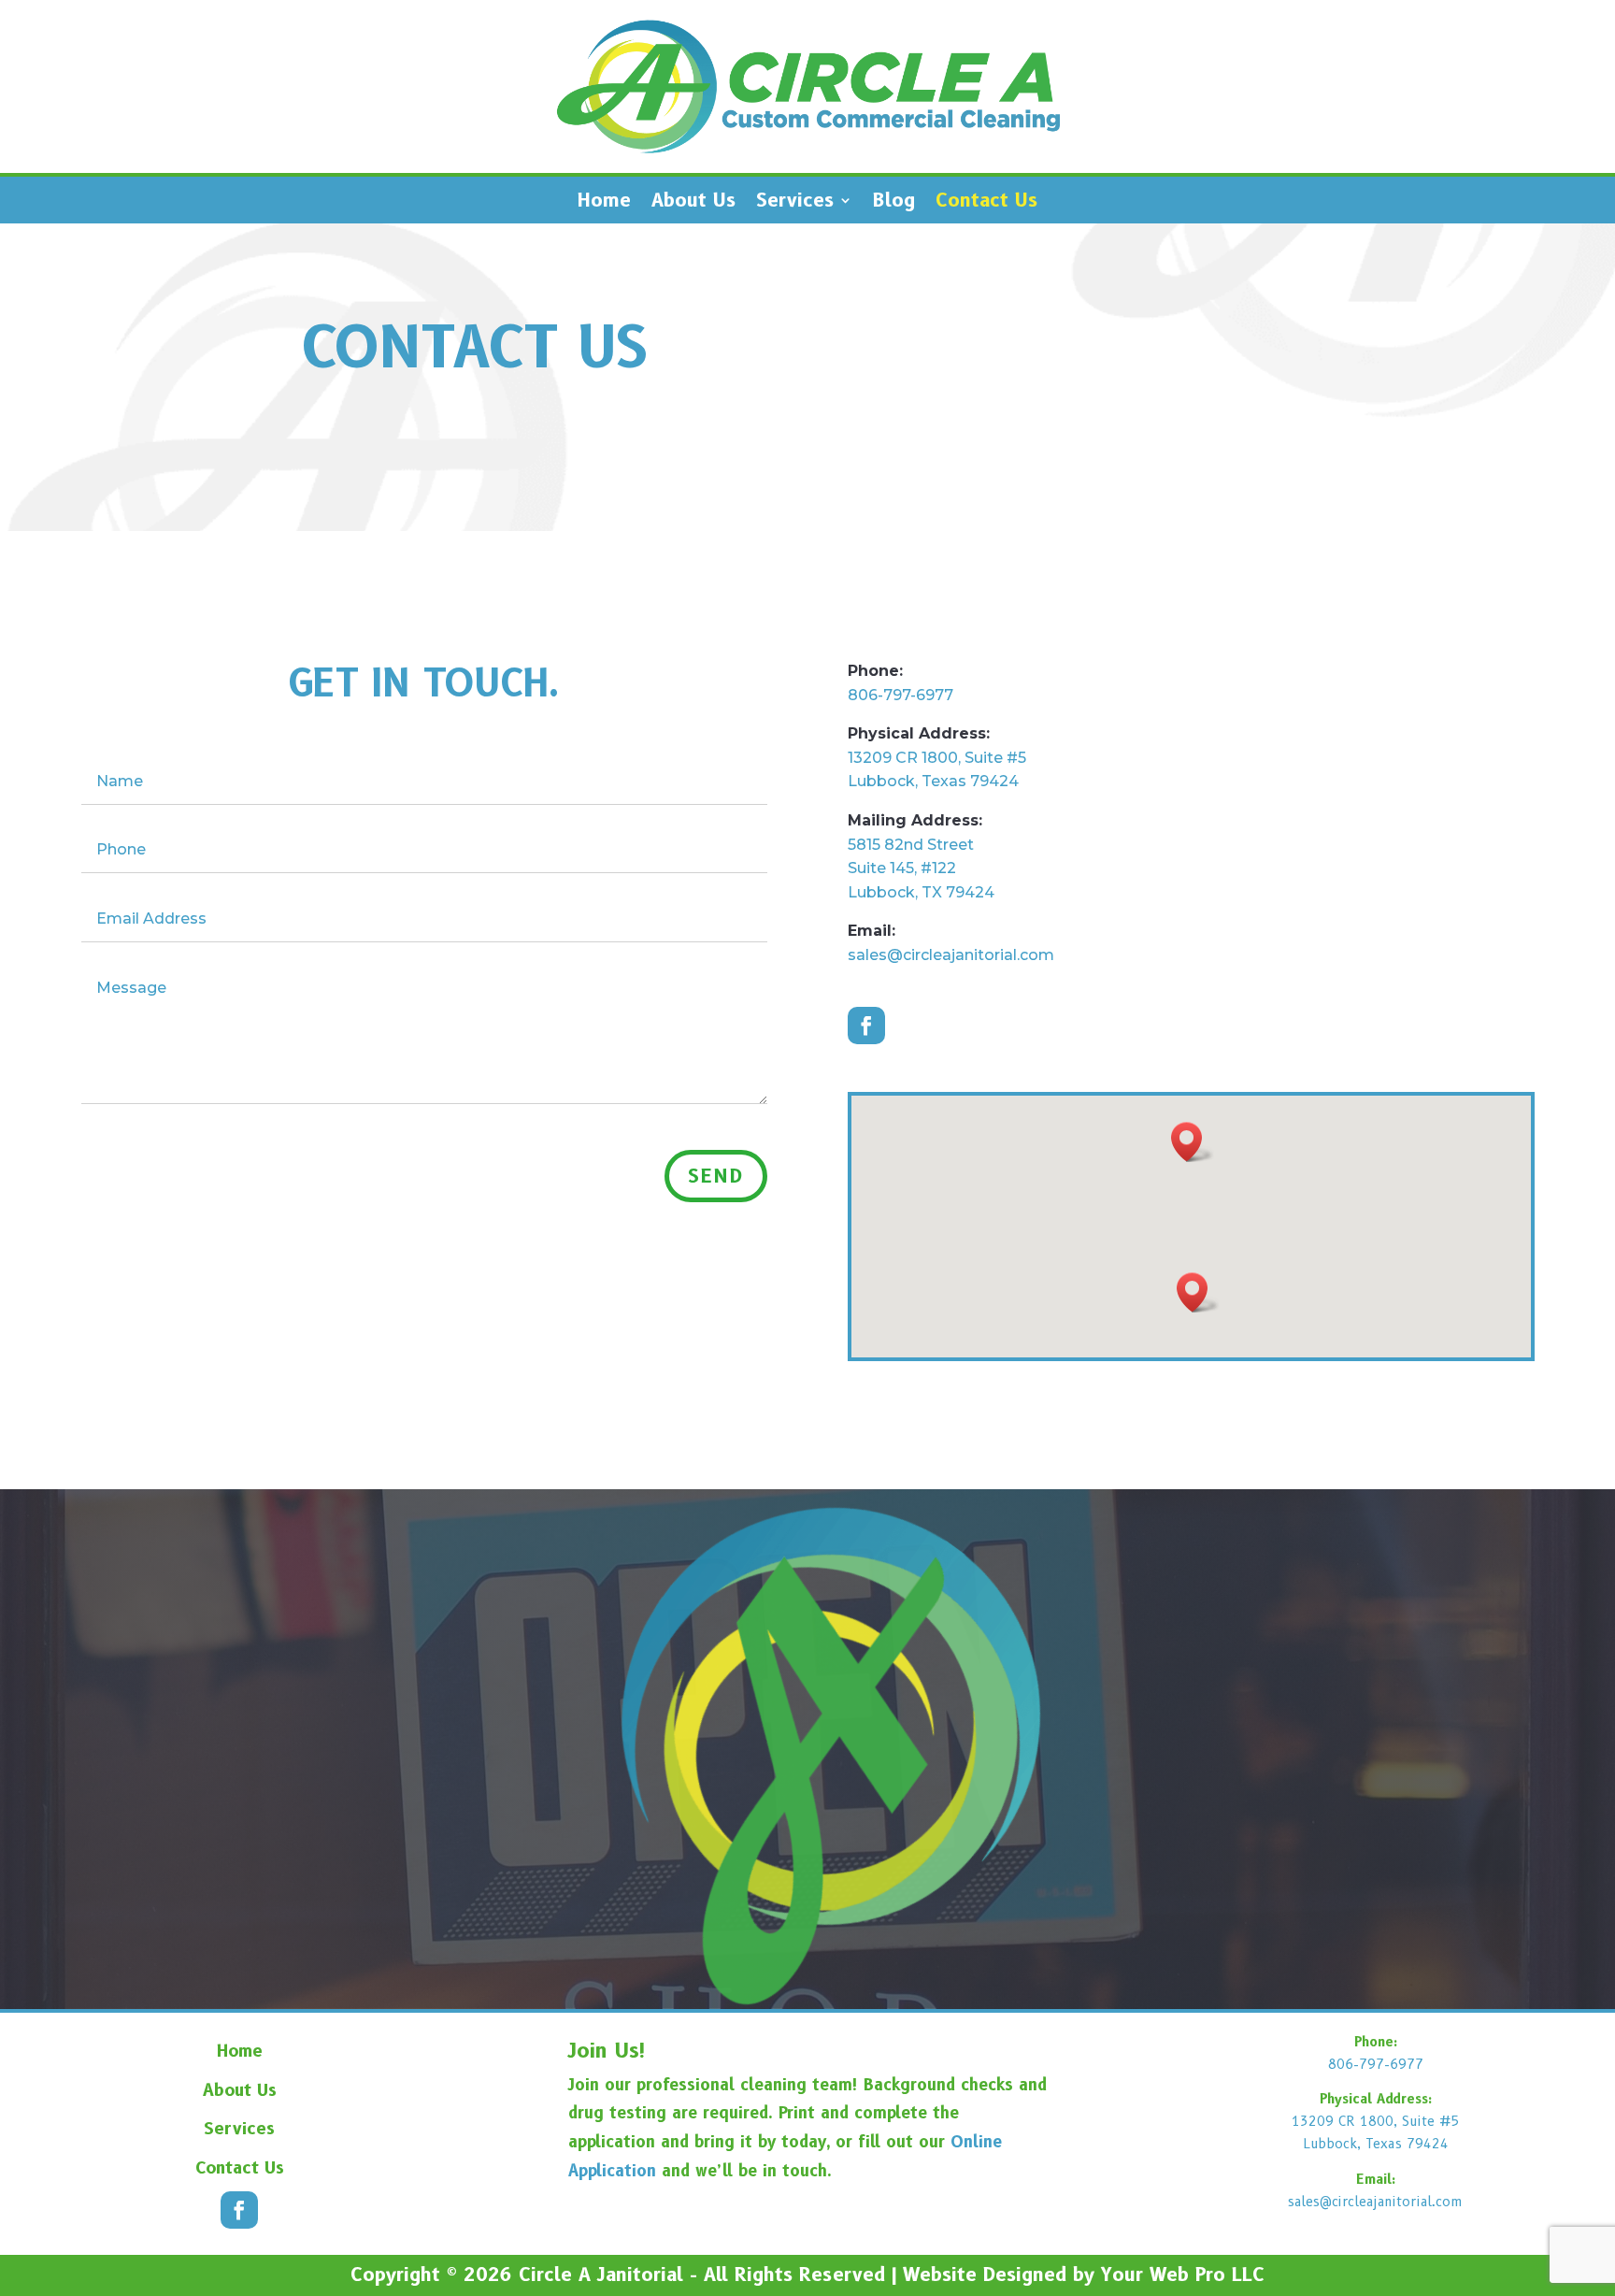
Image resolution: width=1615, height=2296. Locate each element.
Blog (894, 202)
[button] (1198, 1292)
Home (604, 202)
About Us (693, 202)
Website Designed (985, 2274)
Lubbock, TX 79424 (921, 892)
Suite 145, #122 (902, 868)
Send (716, 1176)
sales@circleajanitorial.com (951, 955)
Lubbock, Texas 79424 (933, 781)
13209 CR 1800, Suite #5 (937, 758)
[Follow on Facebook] (866, 1026)
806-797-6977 (900, 695)
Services (795, 202)
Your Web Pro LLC (1183, 2274)
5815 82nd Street (911, 845)
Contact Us (986, 202)
